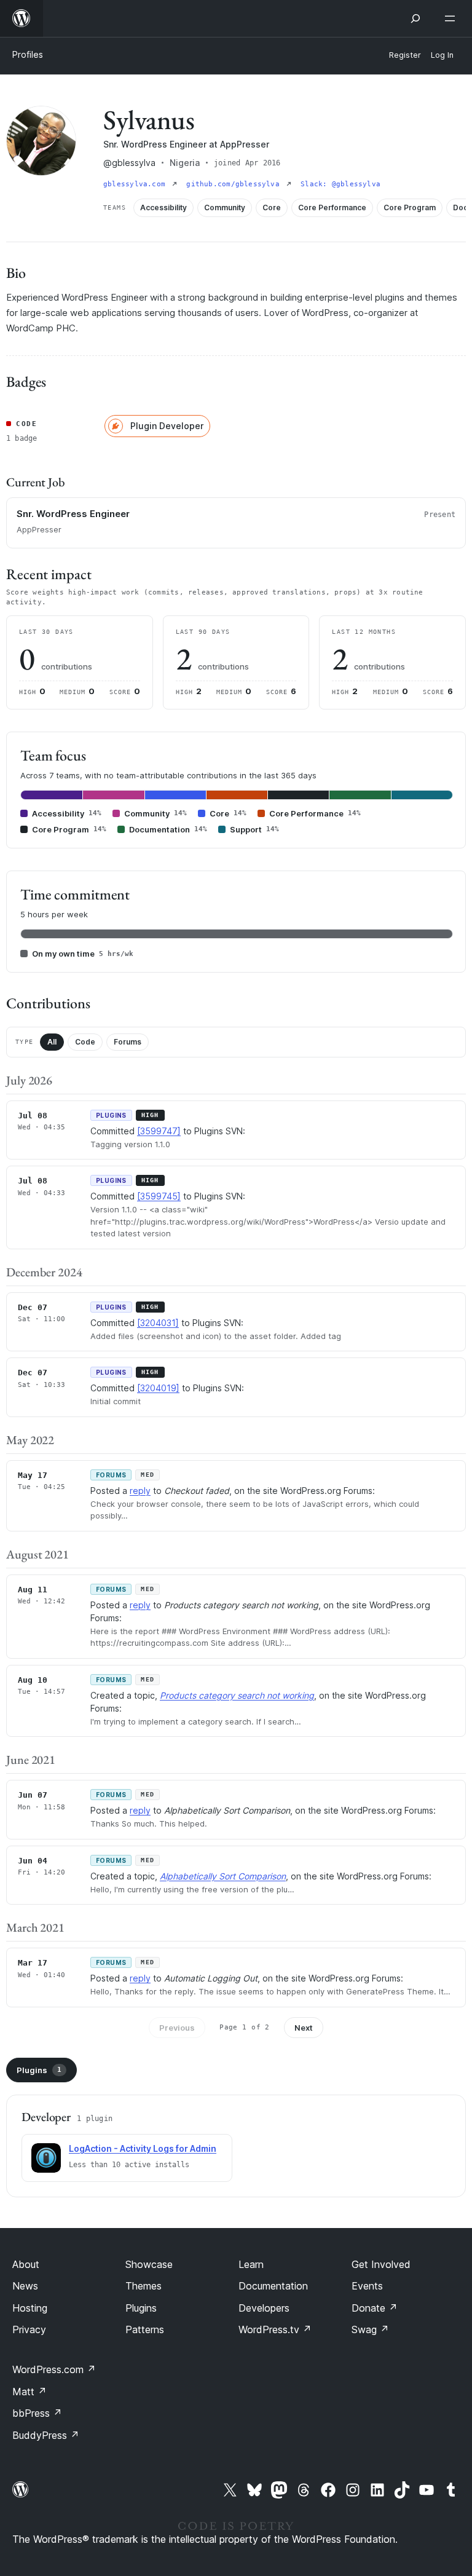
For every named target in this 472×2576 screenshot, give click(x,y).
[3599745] (159, 1196)
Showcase (149, 2264)
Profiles (28, 54)
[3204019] (158, 1388)
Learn (251, 2264)
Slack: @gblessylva (340, 184)
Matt (29, 2392)
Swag (370, 2329)
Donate (375, 2308)
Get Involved (381, 2264)
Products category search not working (237, 1695)
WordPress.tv (275, 2329)
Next (304, 2028)
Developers (264, 2308)
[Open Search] (415, 18)
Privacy (29, 2329)
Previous (177, 2028)
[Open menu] (452, 18)
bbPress (37, 2413)
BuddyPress (46, 2435)
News (25, 2286)
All (52, 1042)
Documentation (273, 2286)
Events (367, 2286)
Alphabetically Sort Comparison (223, 1876)
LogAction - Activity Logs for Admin (143, 2148)
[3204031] (158, 1323)
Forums (128, 1042)
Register (405, 55)
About (26, 2264)
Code (85, 1042)
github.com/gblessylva (235, 184)
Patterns (145, 2329)
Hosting (30, 2308)
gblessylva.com (136, 184)
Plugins (39, 2070)
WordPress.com (54, 2369)
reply (140, 1491)
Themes (144, 2286)
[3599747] (159, 1131)
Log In (442, 55)
